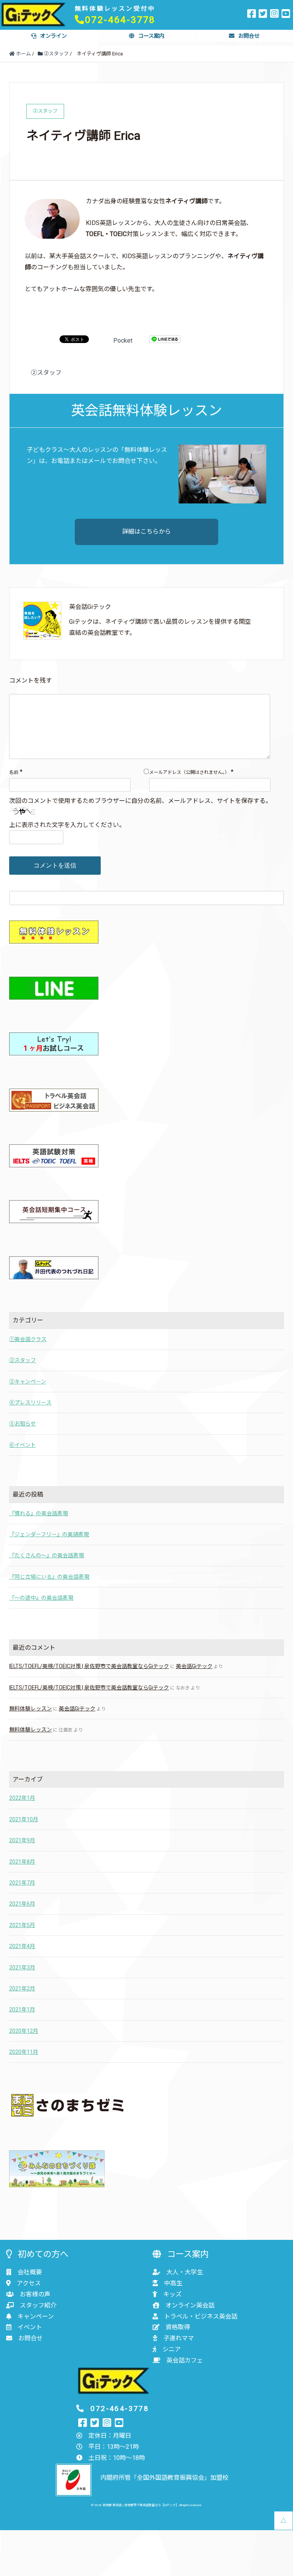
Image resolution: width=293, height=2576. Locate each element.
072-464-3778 (120, 20)
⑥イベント (23, 1445)
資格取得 (178, 2327)
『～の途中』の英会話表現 (41, 1598)
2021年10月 (24, 1819)
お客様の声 (35, 2294)
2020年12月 (24, 2031)
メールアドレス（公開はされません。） (189, 772)
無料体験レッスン (31, 1709)
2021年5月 (22, 1925)
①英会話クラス (28, 1339)
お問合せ (249, 36)
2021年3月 (22, 1968)
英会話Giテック (194, 1666)
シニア (172, 2349)
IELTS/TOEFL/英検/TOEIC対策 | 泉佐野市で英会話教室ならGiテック (89, 1666)
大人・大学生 (185, 2272)
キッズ (172, 2294)
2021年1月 (22, 2010)
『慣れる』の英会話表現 (39, 1513)
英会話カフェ (185, 2360)
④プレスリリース (30, 1403)
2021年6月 (22, 1904)
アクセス (29, 2283)
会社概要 (30, 2272)
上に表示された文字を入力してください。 (67, 825)
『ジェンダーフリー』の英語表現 (49, 1534)
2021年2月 (22, 1989)
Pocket (123, 341)
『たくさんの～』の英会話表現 (47, 1555)
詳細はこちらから (146, 532)
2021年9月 (22, 1840)
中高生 (173, 2283)
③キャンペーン (28, 1382)
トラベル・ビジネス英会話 (201, 2316)
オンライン (53, 36)
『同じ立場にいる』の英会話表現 (49, 1577)
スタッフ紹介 (38, 2305)
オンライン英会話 (190, 2305)
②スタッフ (46, 373)
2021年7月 (22, 1883)
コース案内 (151, 36)
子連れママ (179, 2338)
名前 (14, 772)
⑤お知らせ (23, 1424)
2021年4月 (22, 1946)
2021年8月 (22, 1862)
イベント (30, 2327)
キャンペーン (36, 2316)
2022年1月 (22, 1798)
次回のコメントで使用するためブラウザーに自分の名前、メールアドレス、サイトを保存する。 (140, 801)
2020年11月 (24, 2052)
